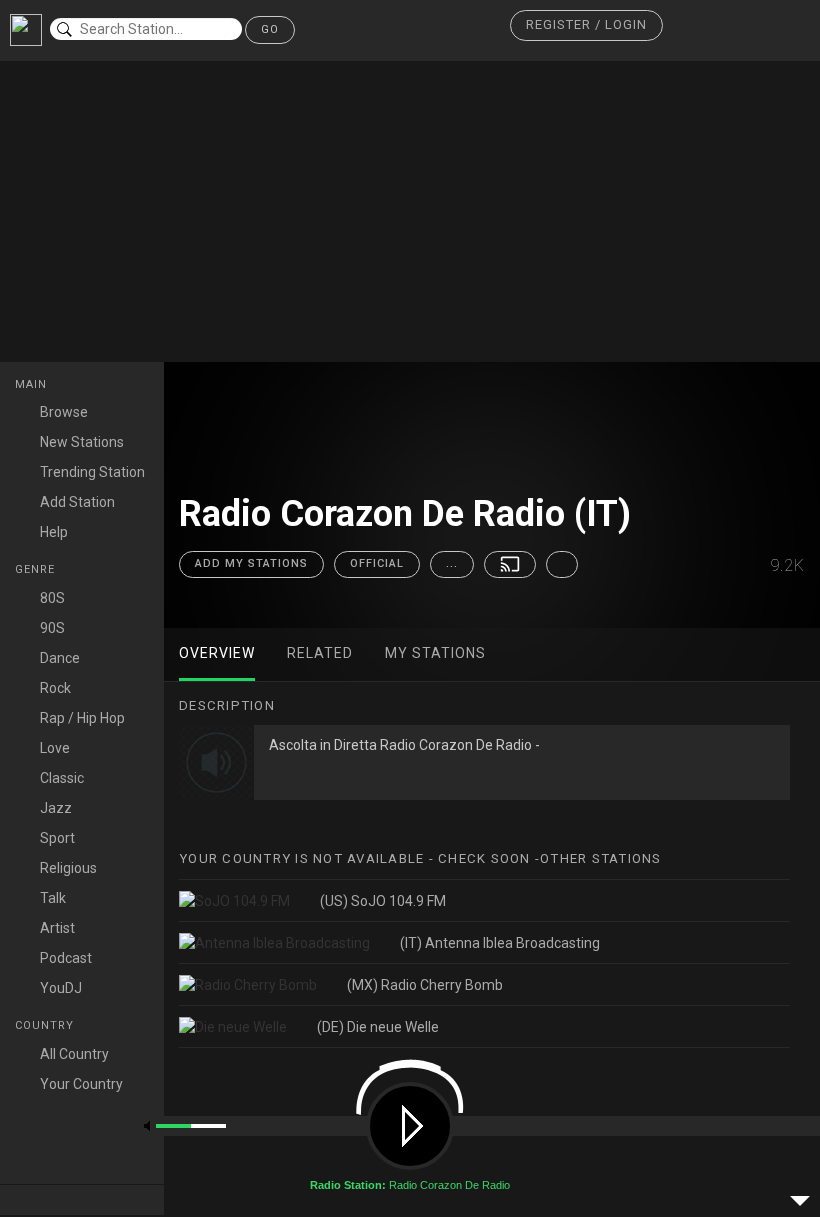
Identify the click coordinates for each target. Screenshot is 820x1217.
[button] (586, 25)
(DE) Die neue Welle (378, 1027)
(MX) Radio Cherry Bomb (425, 985)
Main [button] (33, 384)
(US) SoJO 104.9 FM (383, 901)
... (452, 563)
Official (377, 563)
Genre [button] (37, 569)
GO (270, 29)
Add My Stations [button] (251, 563)
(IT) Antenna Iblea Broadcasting (500, 943)
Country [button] (46, 1025)
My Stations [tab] (435, 653)
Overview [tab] (217, 653)
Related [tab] (320, 653)
